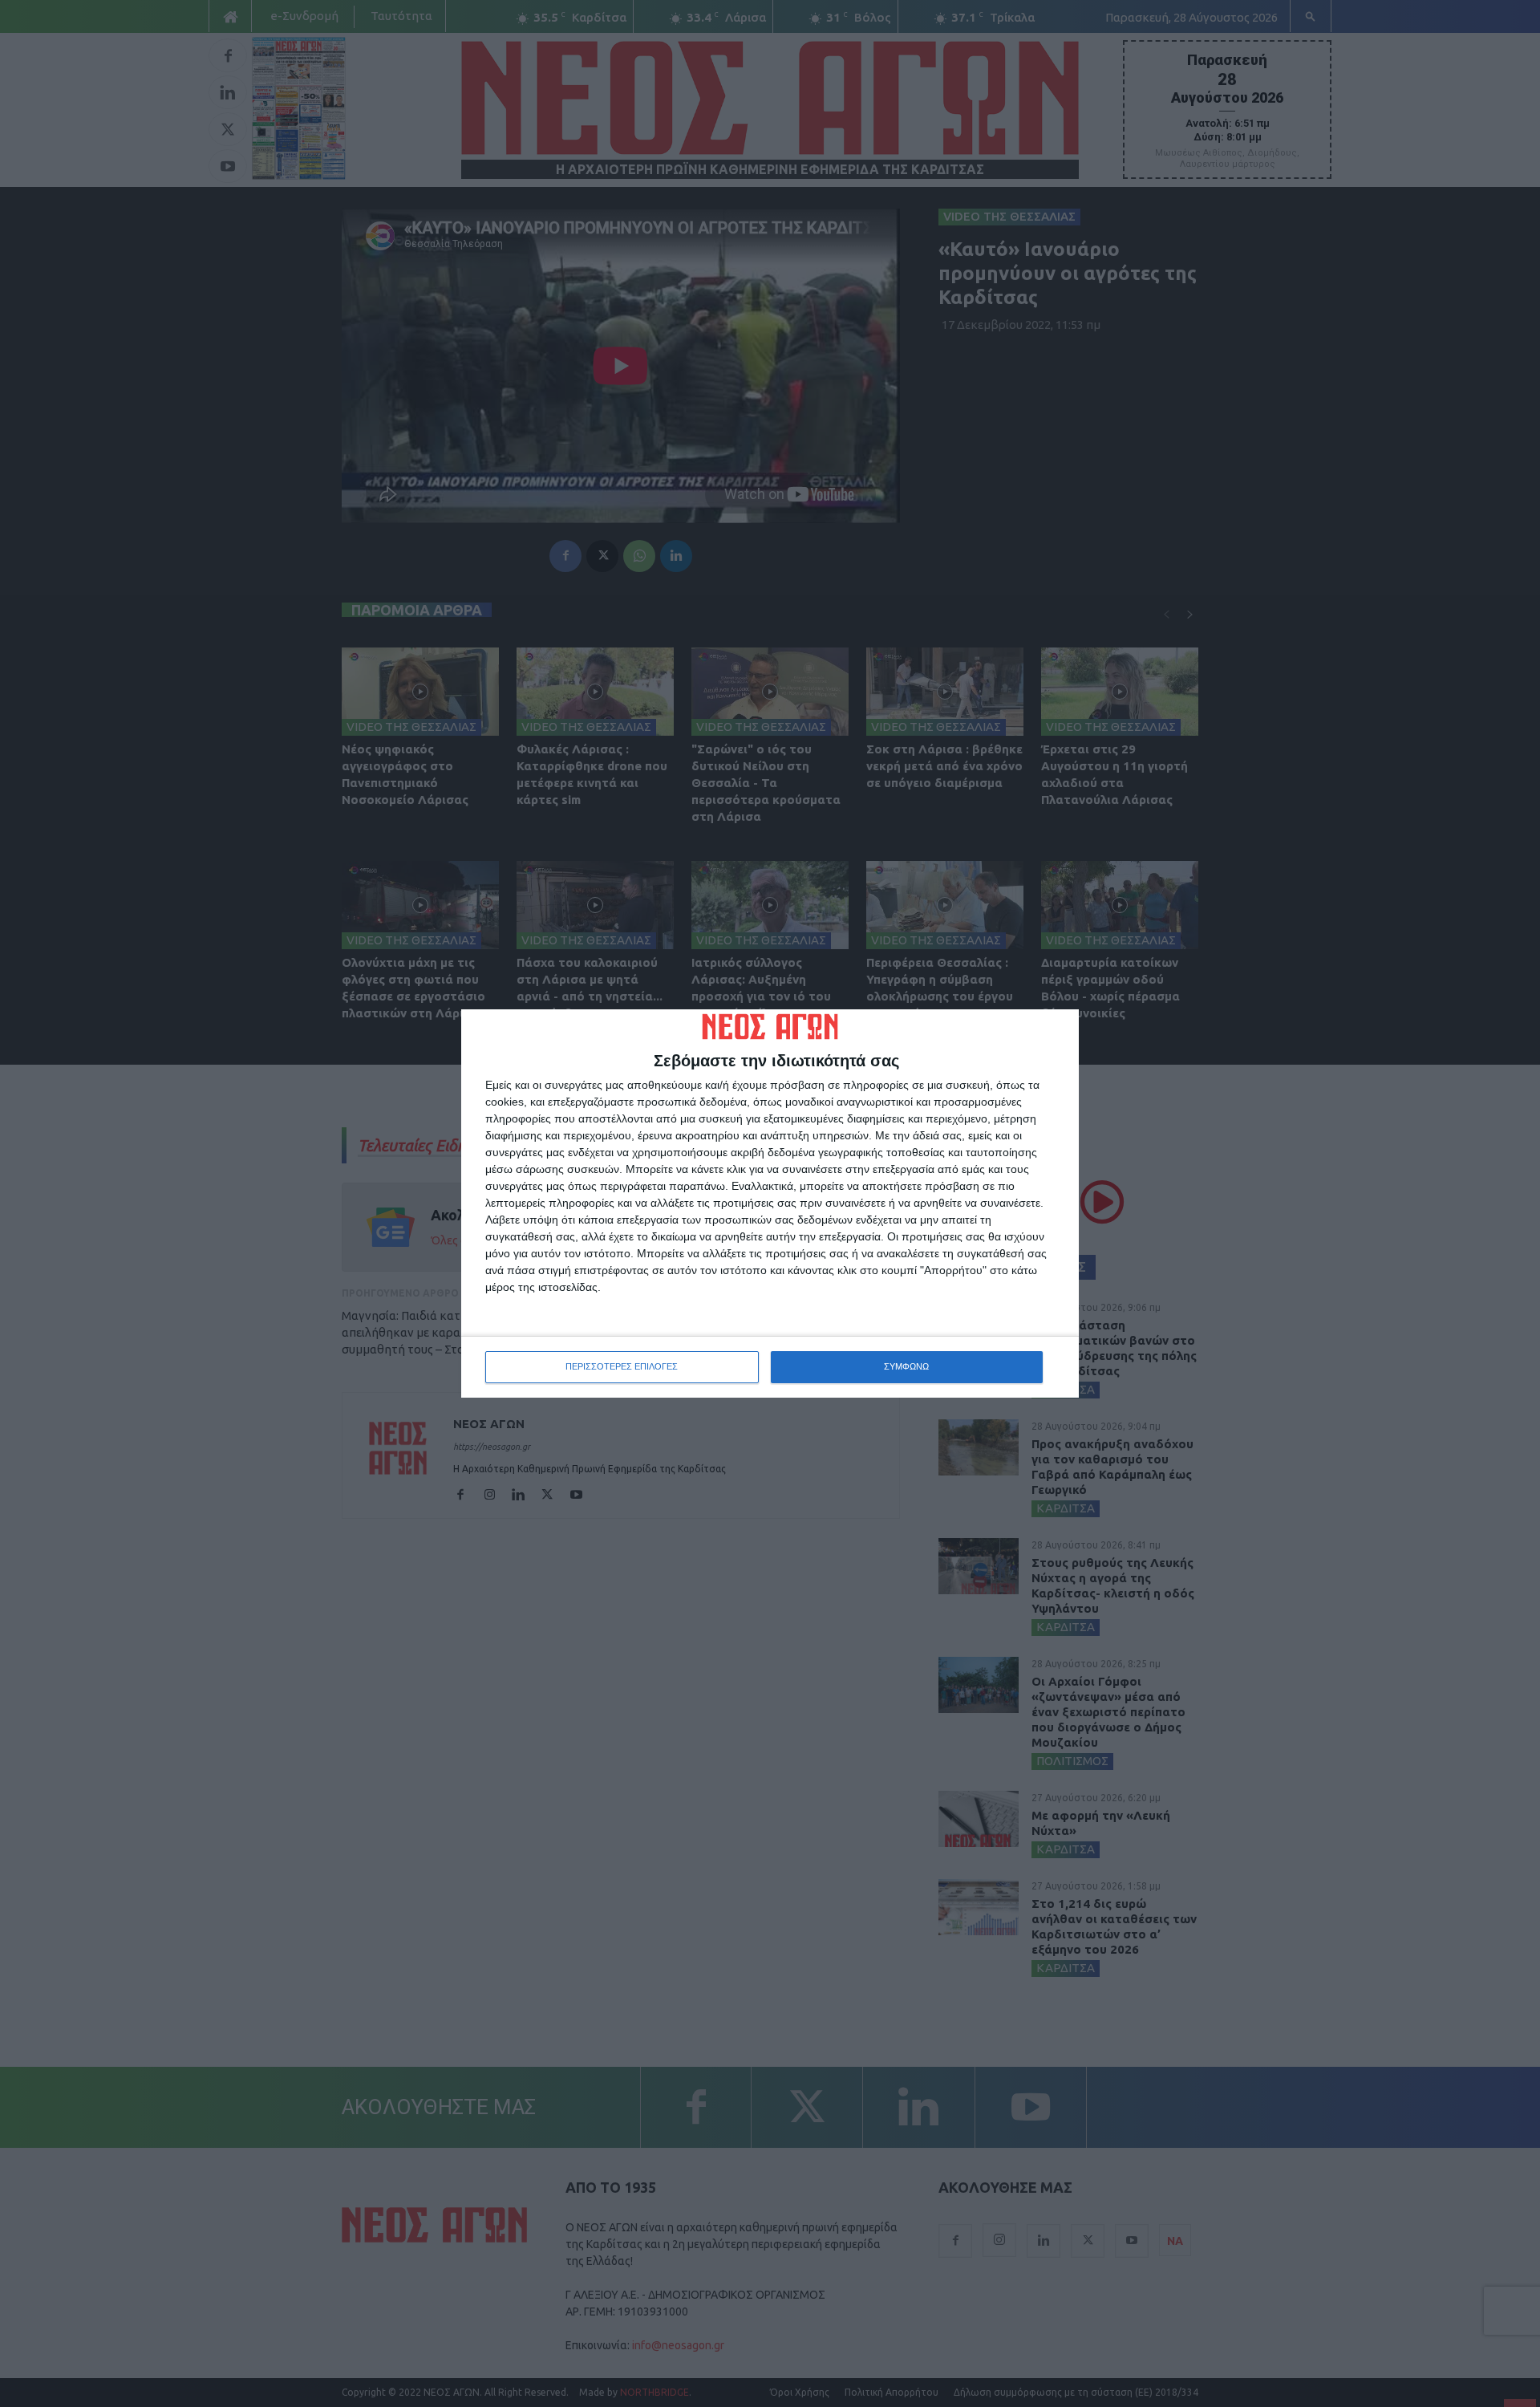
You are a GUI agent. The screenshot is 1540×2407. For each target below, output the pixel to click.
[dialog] (770, 1203)
